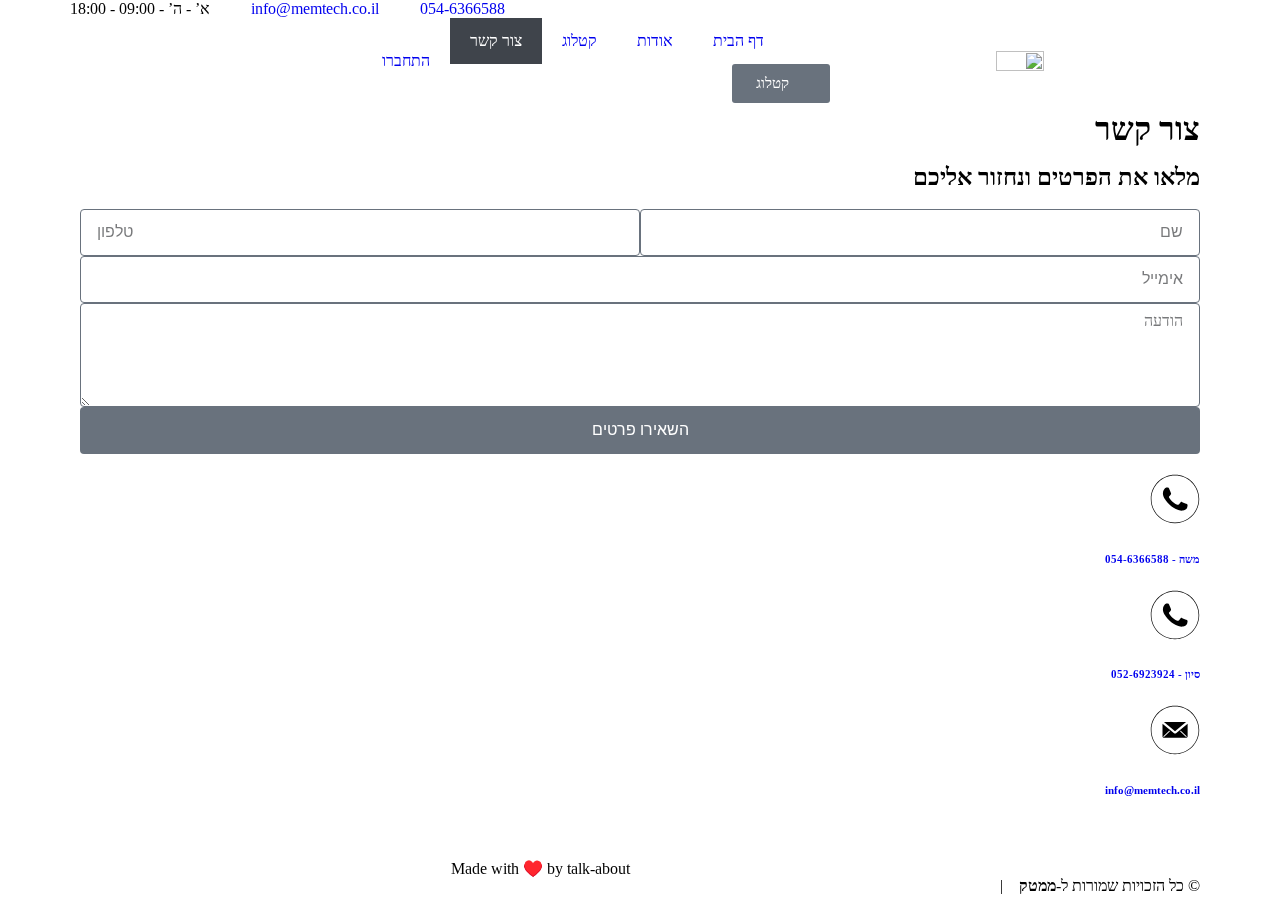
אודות (655, 40)
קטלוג (579, 40)
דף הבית (738, 40)
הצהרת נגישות (948, 885)
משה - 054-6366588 (1152, 559)
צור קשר (496, 40)
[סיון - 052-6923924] (1175, 615)
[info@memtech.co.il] (1175, 730)
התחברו (406, 60)
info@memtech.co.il (1152, 790)
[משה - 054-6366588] (1175, 499)
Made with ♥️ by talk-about (540, 868)
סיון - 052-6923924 (1155, 674)
